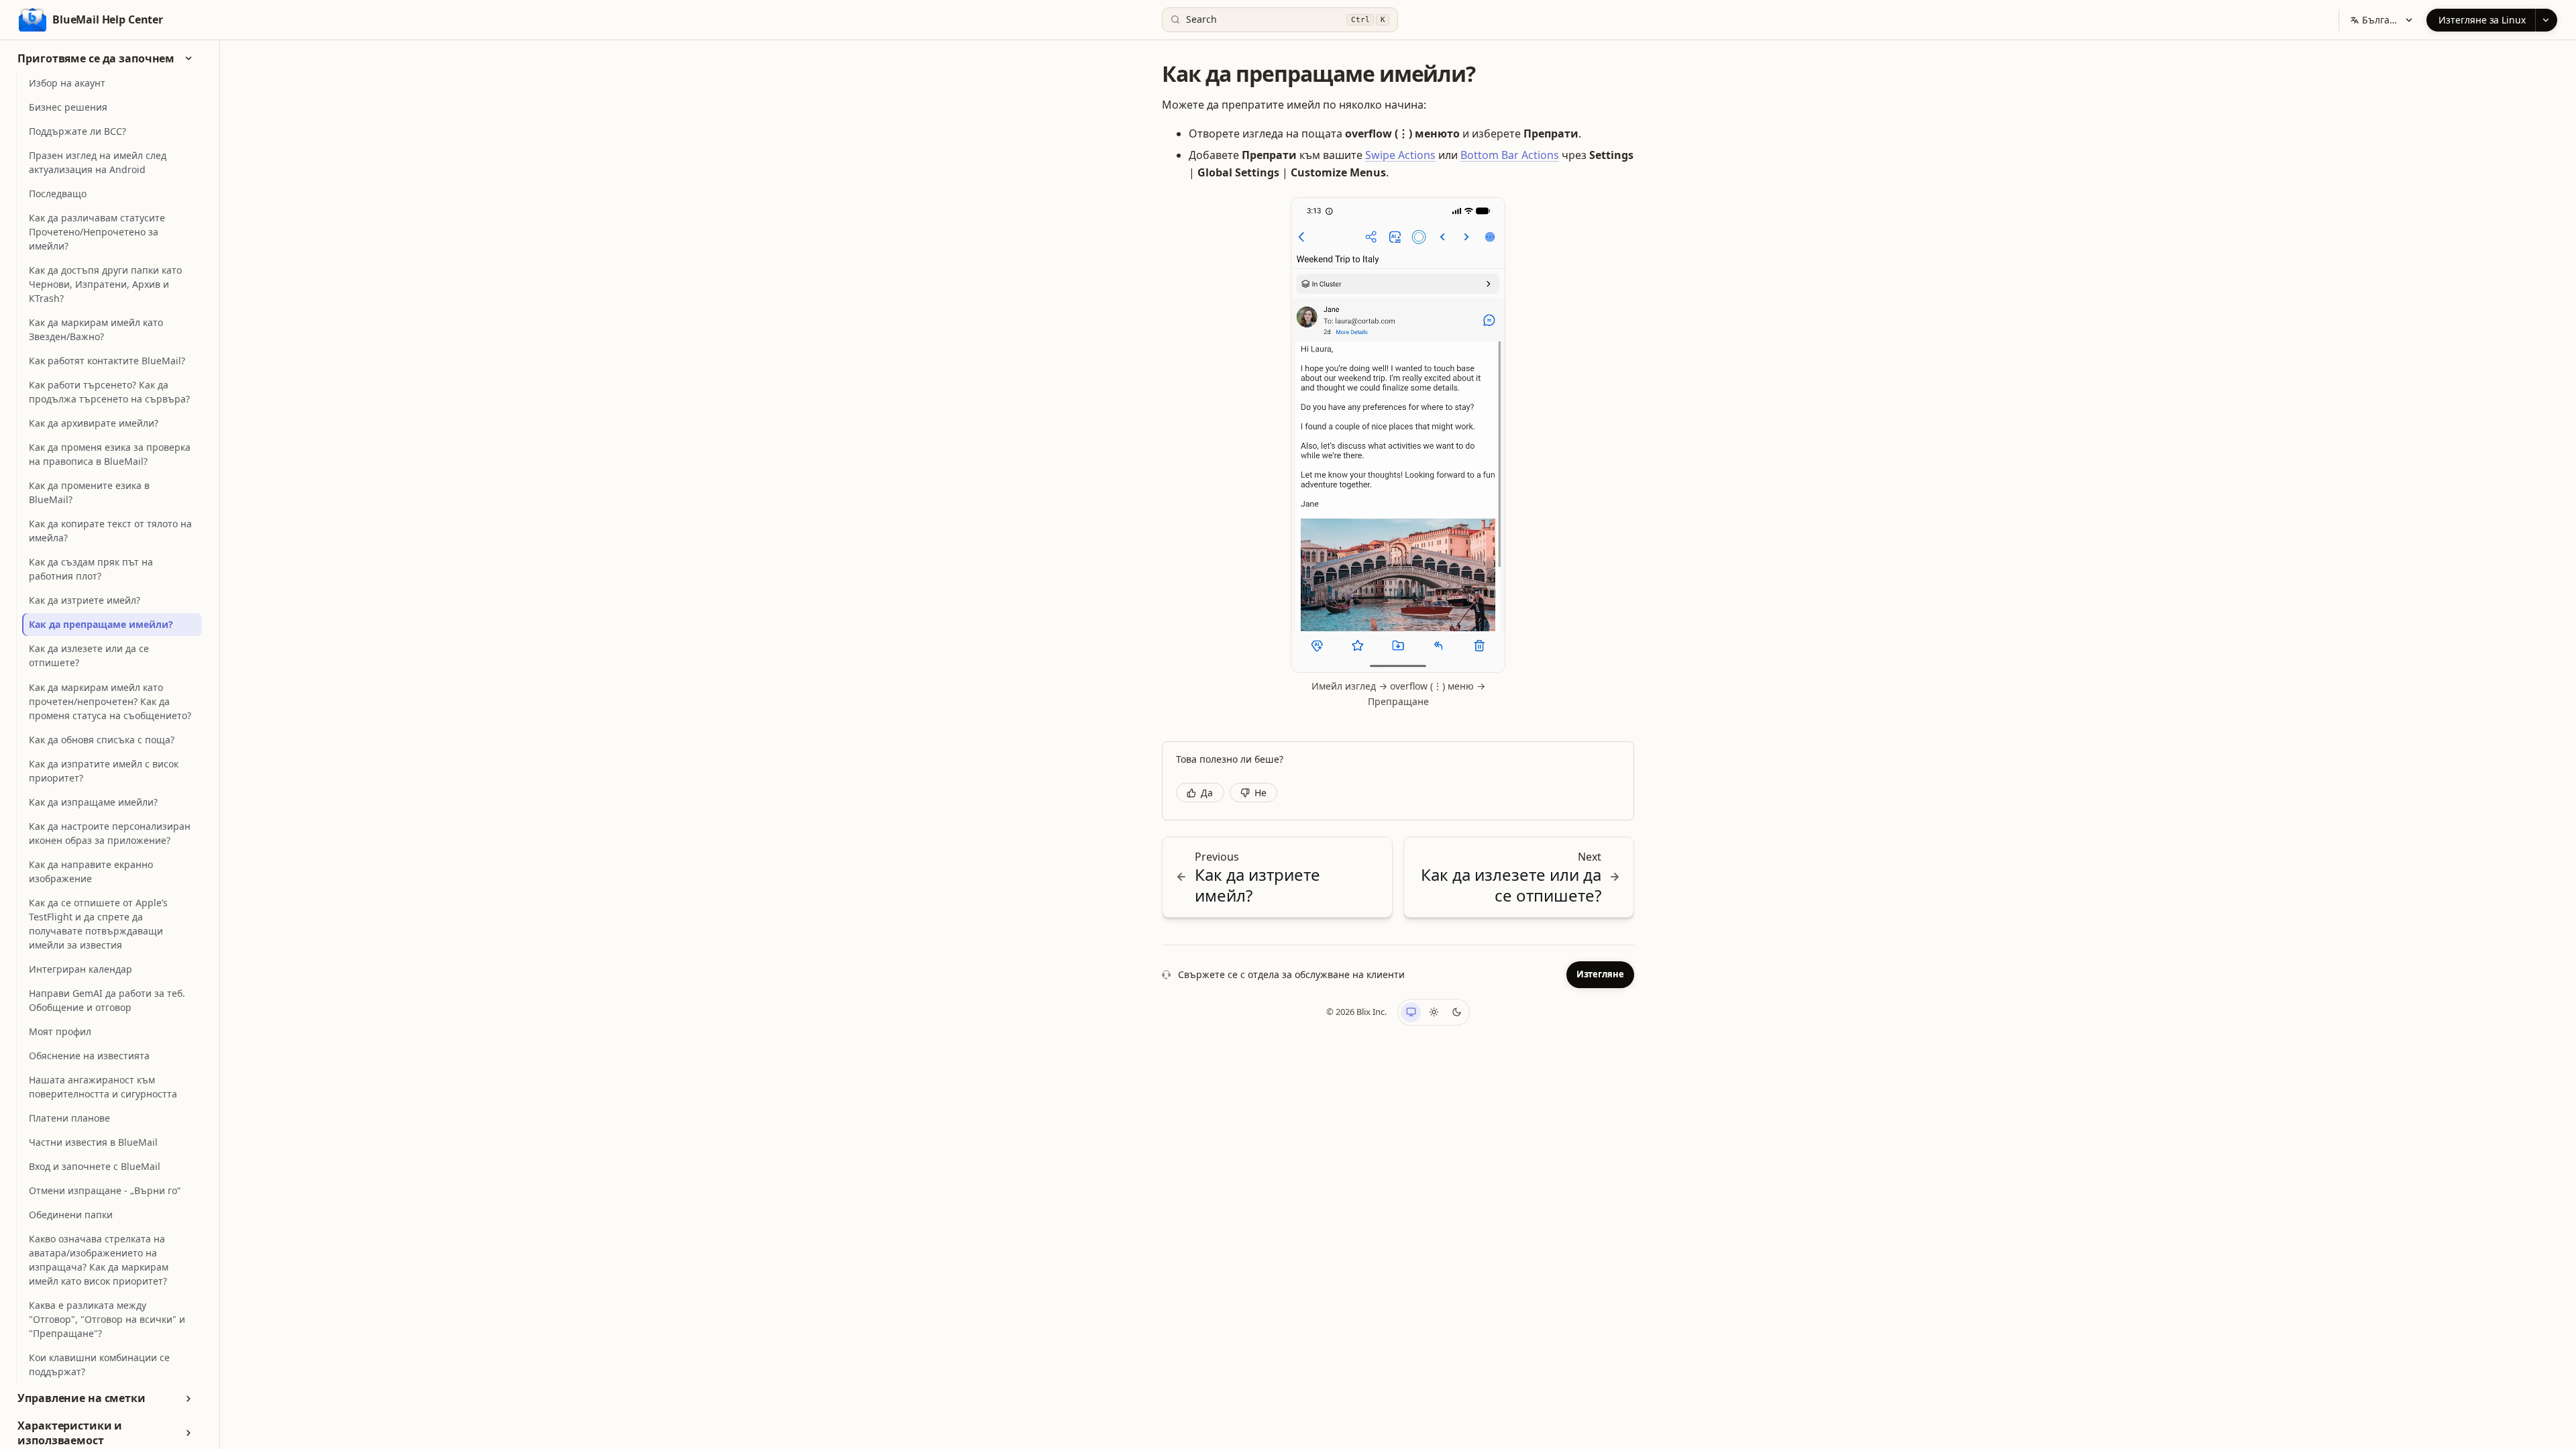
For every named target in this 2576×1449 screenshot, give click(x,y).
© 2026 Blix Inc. (1356, 1012)
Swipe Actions (1400, 155)
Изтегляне (1600, 974)
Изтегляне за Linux (2482, 20)
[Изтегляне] (2546, 20)
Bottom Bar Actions (1510, 155)
